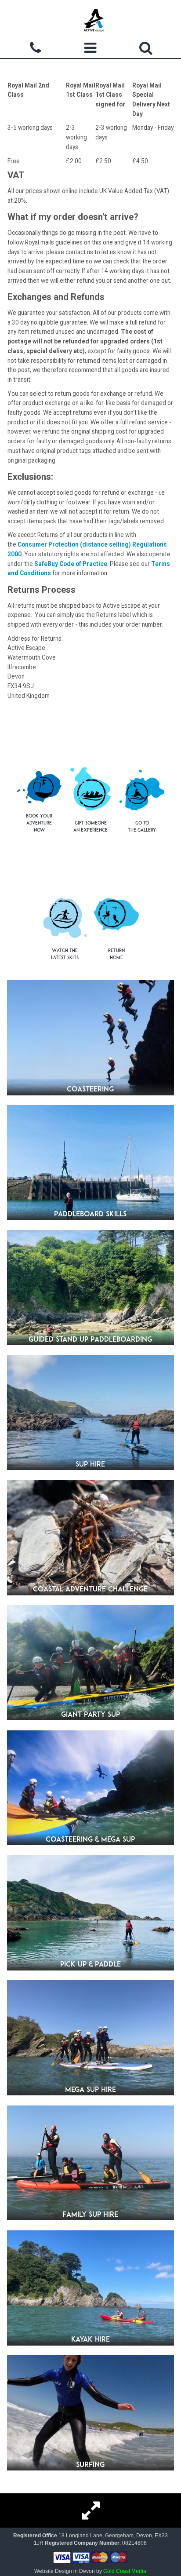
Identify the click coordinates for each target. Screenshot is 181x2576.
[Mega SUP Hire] (90, 2038)
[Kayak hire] (90, 2288)
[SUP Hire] (90, 1413)
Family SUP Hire (90, 2214)
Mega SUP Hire (90, 2089)
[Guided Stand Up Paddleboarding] (90, 1288)
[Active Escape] (94, 20)
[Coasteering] (90, 1038)
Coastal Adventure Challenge (90, 1589)
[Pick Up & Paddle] (90, 1913)
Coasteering (90, 1089)
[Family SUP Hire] (90, 2163)
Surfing (90, 2464)
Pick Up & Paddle (90, 1964)
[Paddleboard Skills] (90, 1163)
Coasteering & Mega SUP (90, 1839)
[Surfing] (90, 2413)
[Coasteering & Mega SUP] (90, 1788)
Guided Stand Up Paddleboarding (90, 1339)
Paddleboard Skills (90, 1214)
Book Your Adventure (39, 823)
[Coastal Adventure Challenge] (90, 1538)
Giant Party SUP (90, 1714)
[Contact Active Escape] (35, 50)
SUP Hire (90, 1464)
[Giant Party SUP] (90, 1663)
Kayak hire (90, 2339)
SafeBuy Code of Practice (71, 564)
